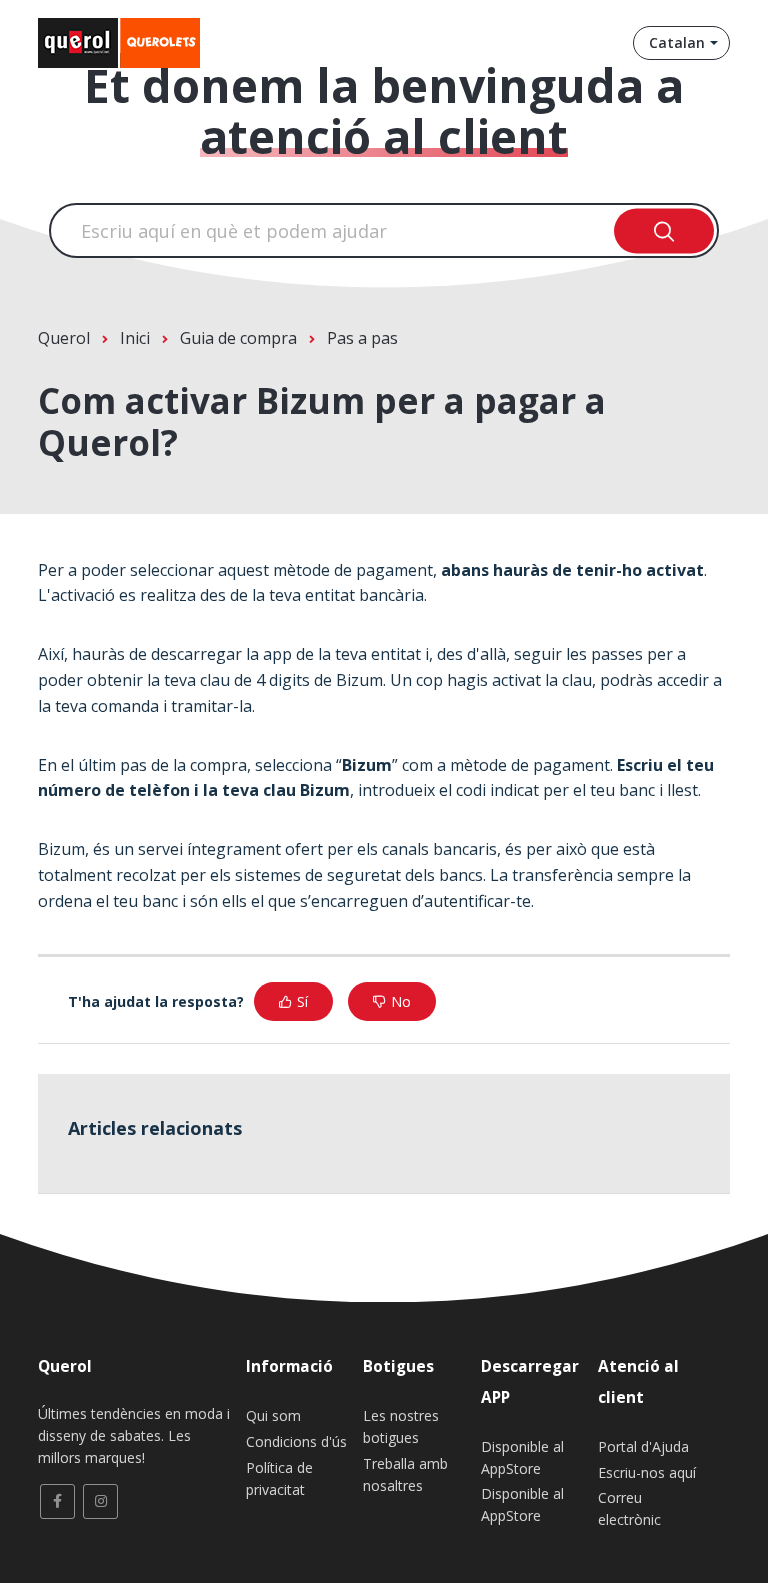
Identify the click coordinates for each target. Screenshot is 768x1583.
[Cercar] (664, 230)
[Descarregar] (347, 788)
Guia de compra (238, 338)
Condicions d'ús (296, 1441)
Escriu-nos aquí (647, 1472)
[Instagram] (100, 1501)
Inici (135, 338)
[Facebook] (57, 1501)
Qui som (273, 1415)
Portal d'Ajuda (643, 1446)
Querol (64, 338)
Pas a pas (362, 338)
